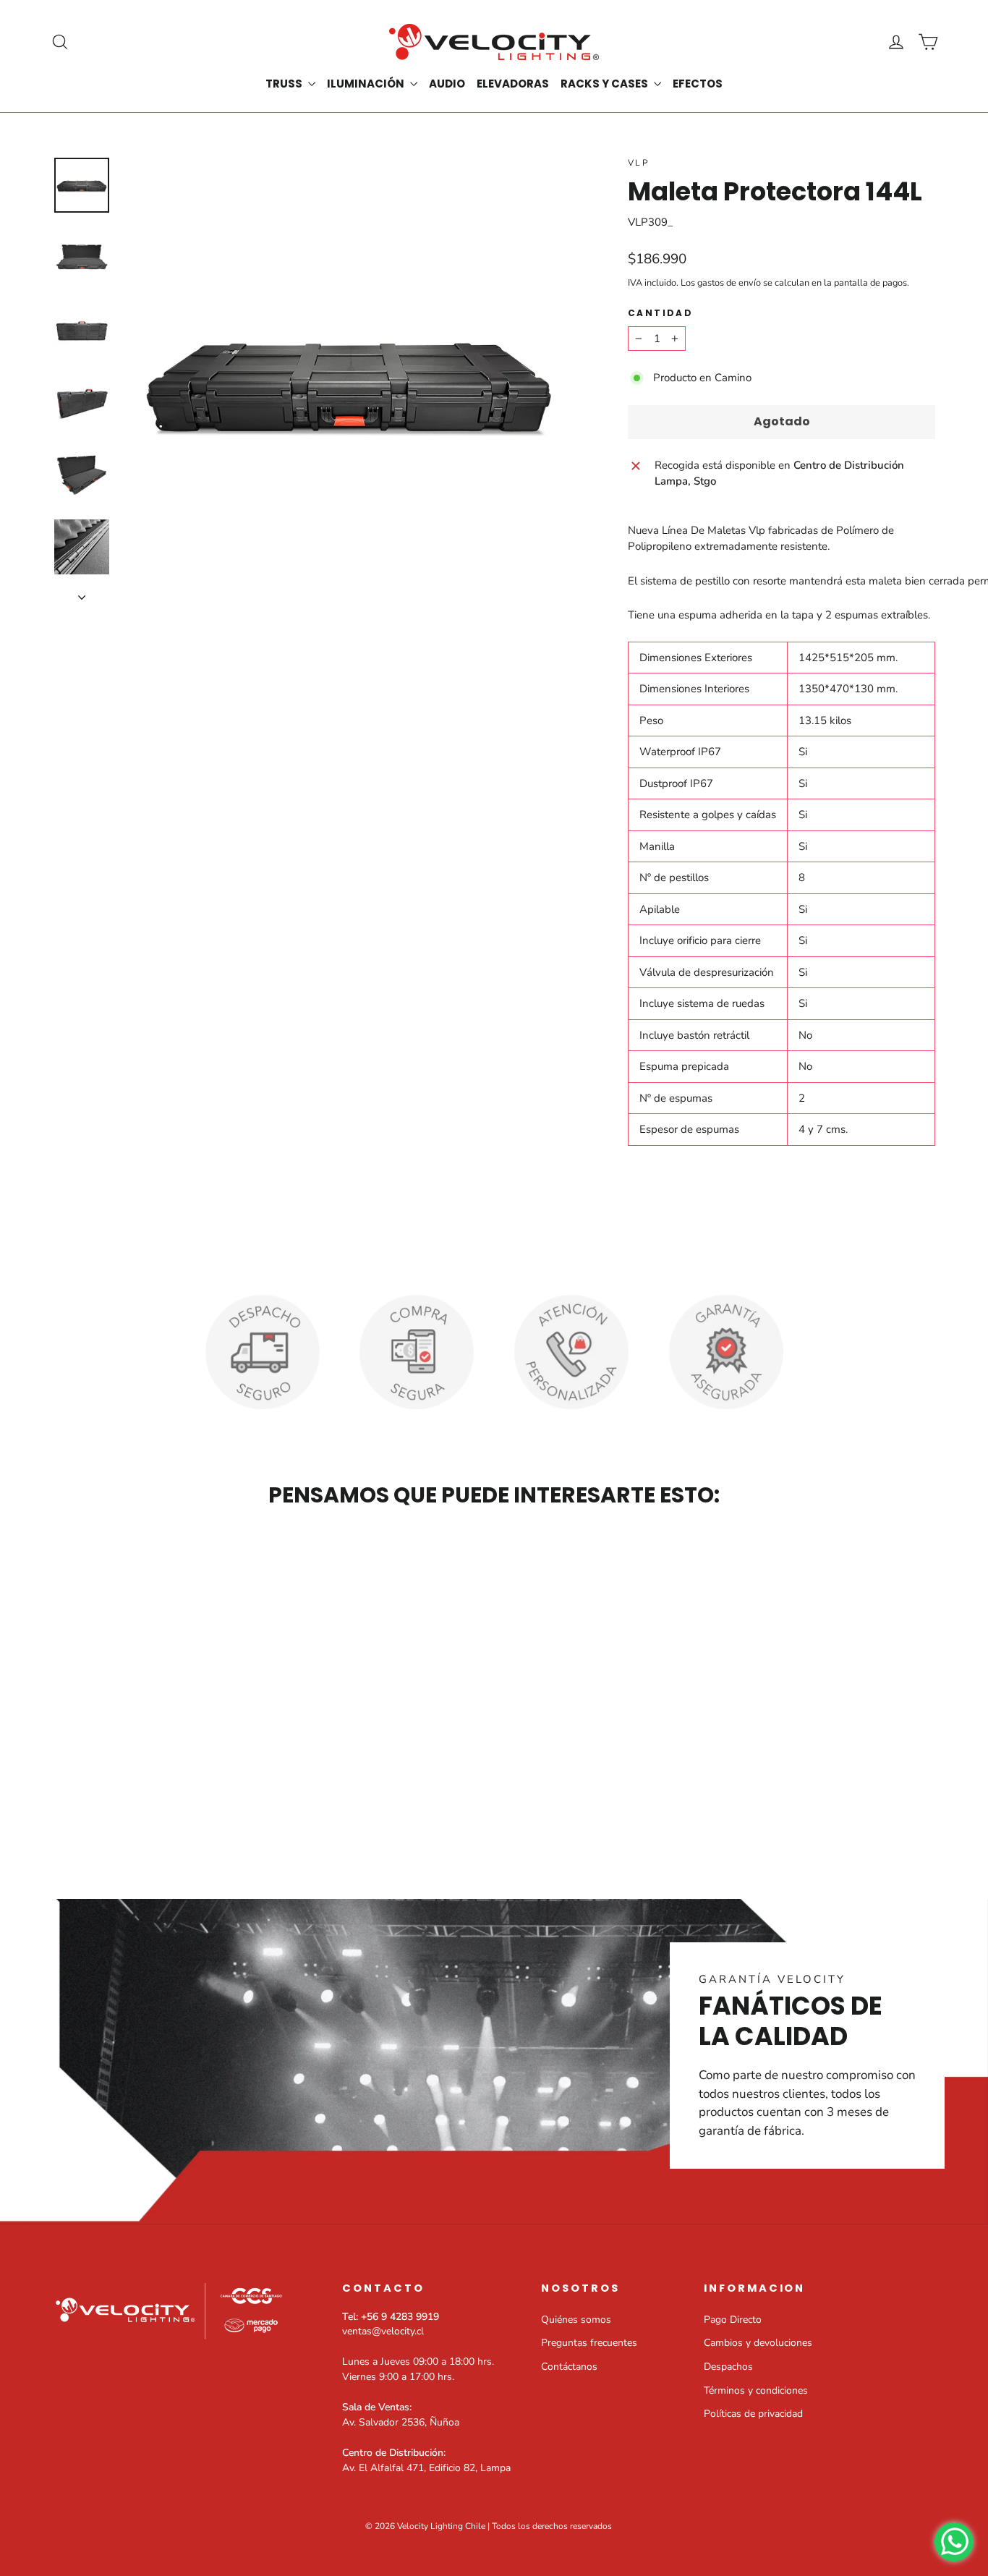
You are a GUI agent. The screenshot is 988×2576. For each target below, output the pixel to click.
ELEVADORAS (513, 84)
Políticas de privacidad (753, 2414)
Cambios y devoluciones (758, 2343)
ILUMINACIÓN (367, 84)
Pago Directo (733, 2320)
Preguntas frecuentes (589, 2343)
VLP (639, 163)
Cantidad (660, 313)
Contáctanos (569, 2367)
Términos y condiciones (756, 2390)
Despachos (728, 2367)
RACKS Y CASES (605, 84)
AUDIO (447, 84)
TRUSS (285, 84)
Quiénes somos (576, 2320)
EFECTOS (698, 84)
